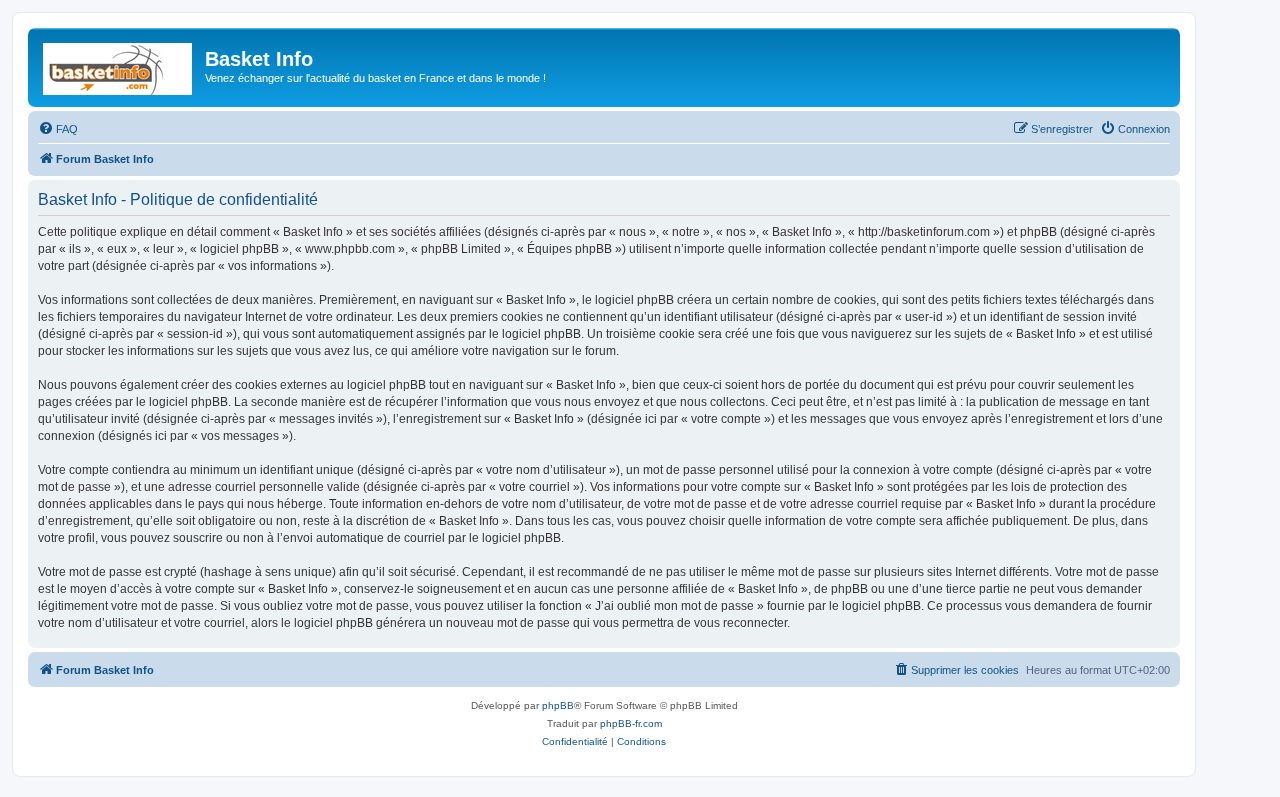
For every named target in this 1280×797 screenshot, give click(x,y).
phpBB (558, 705)
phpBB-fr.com (631, 723)
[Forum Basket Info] (119, 65)
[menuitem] (58, 129)
